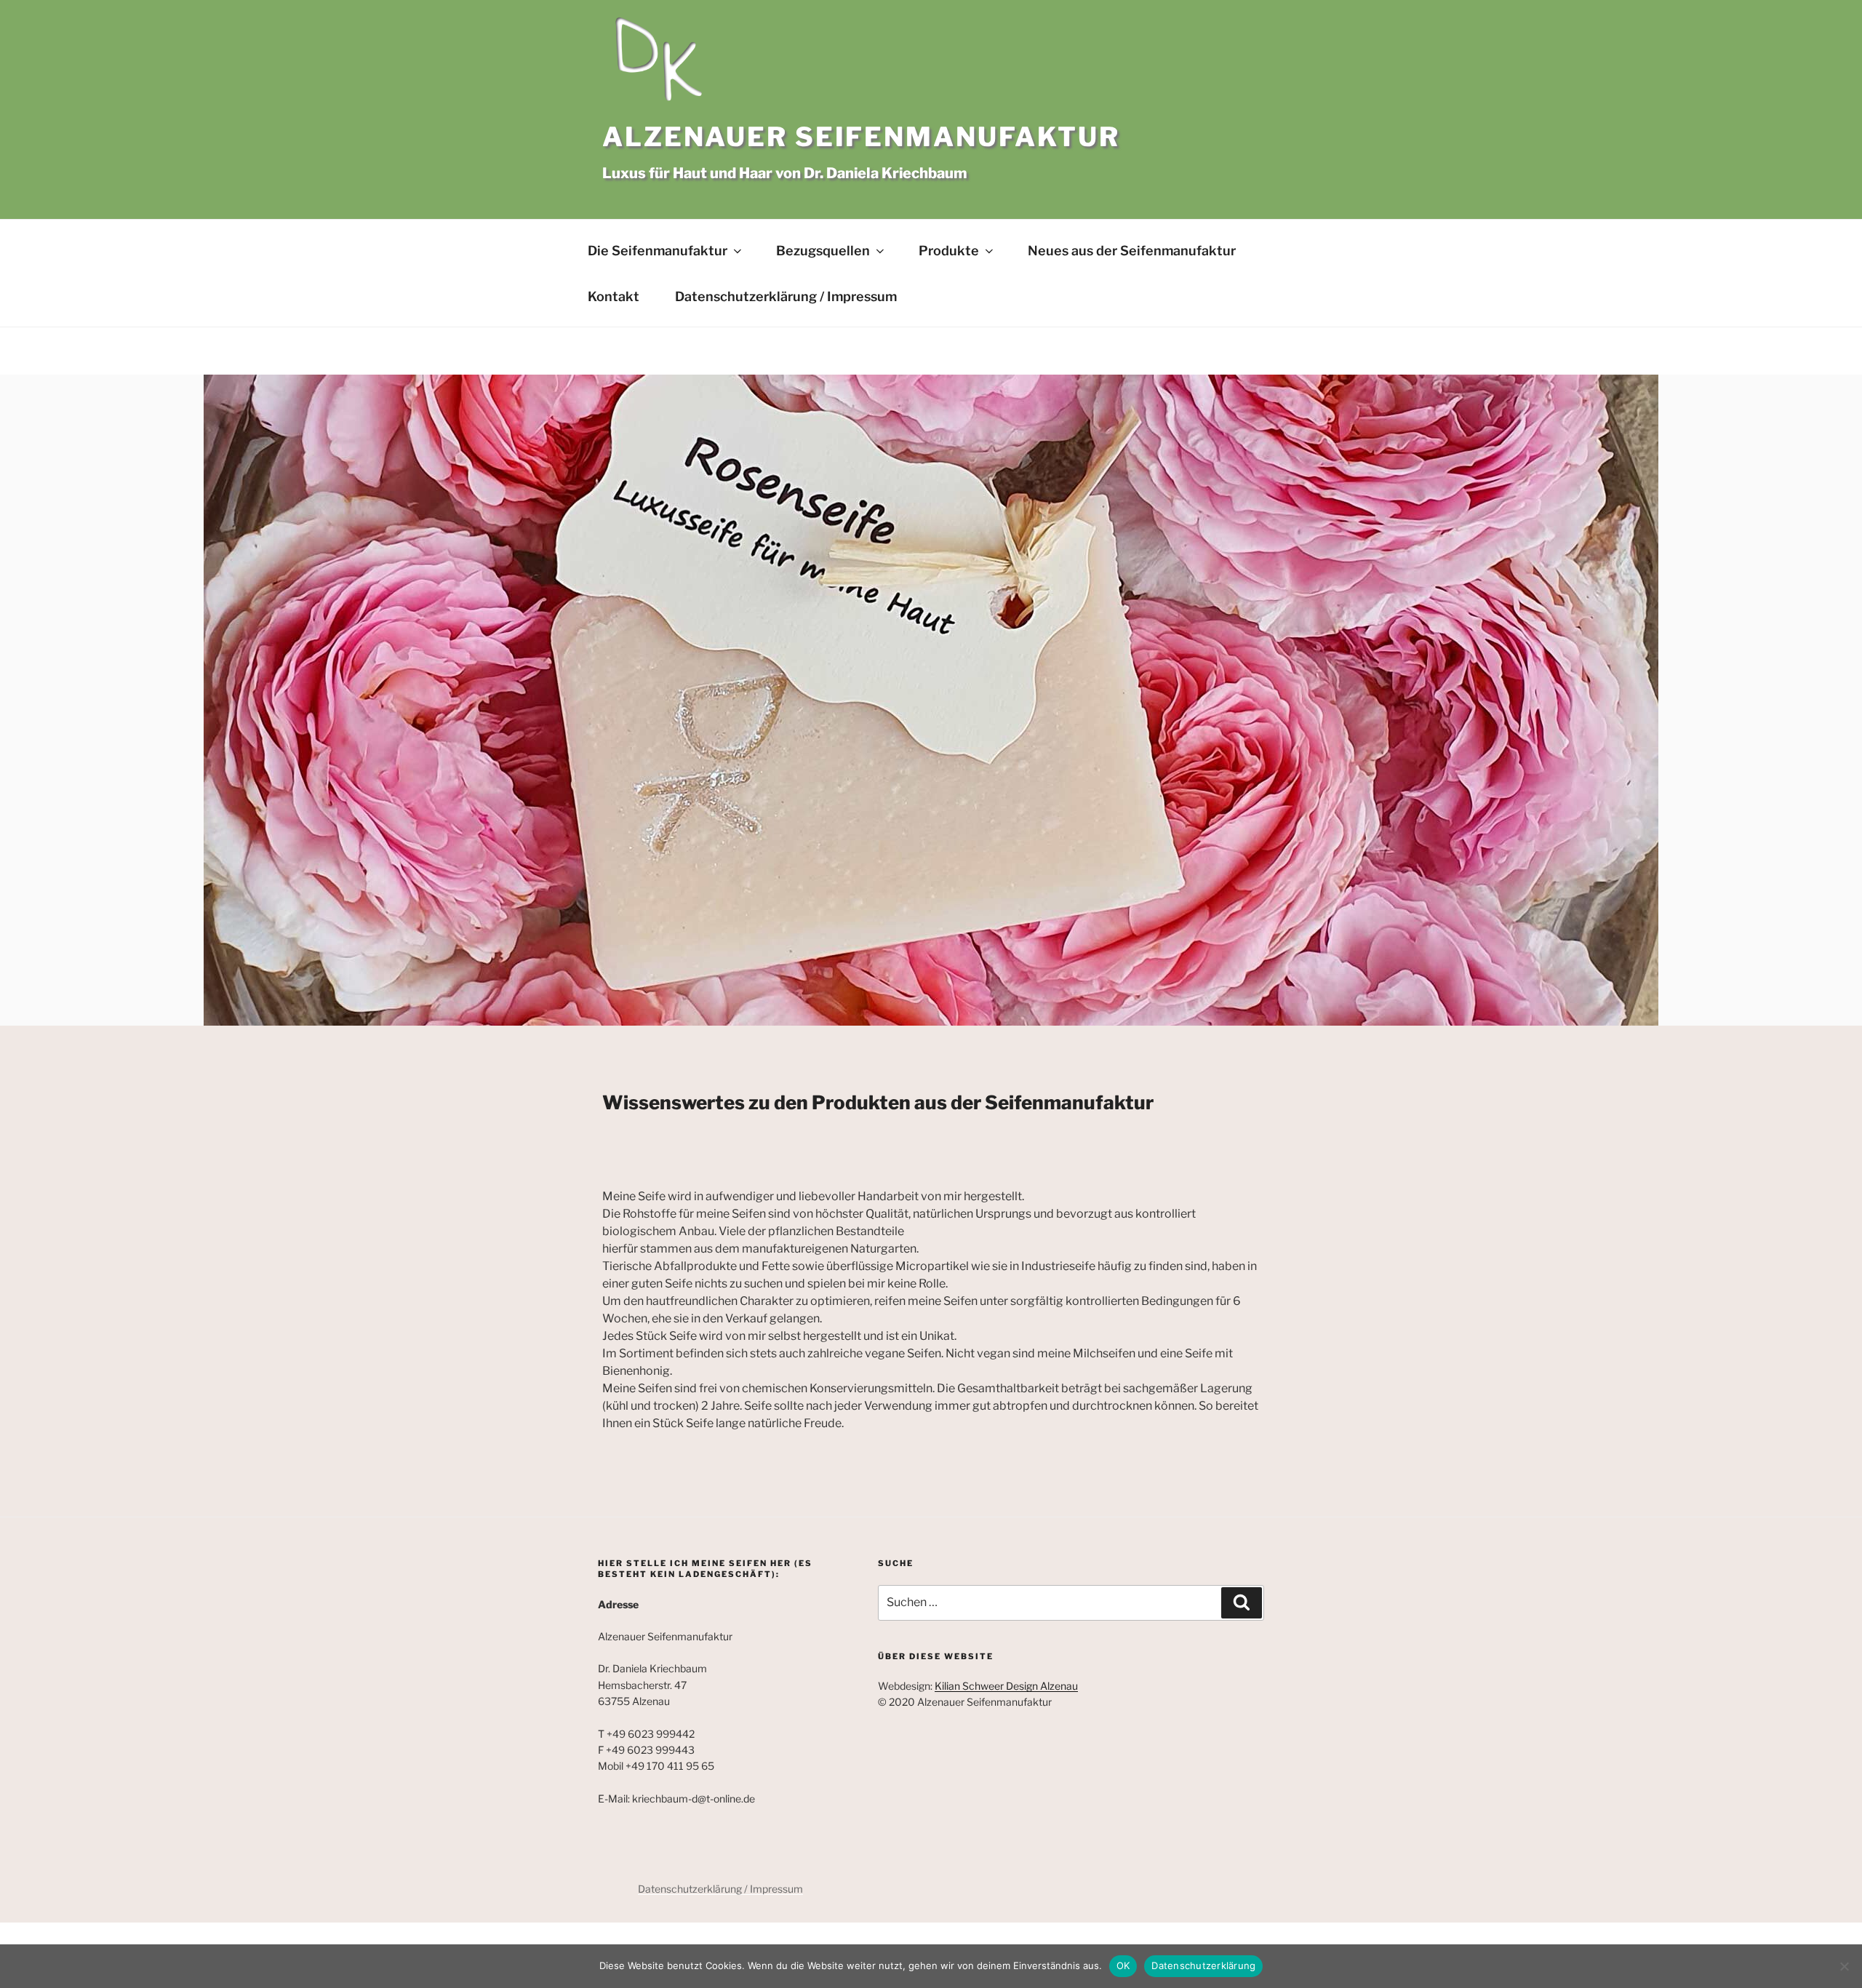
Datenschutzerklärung (1203, 1965)
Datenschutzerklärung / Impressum (786, 296)
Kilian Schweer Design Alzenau (1006, 1686)
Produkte (949, 251)
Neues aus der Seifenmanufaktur (1132, 251)
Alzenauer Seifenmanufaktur (861, 137)
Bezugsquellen (823, 251)
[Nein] (1844, 1966)
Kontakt (614, 296)
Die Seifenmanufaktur (658, 251)
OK (1123, 1965)
